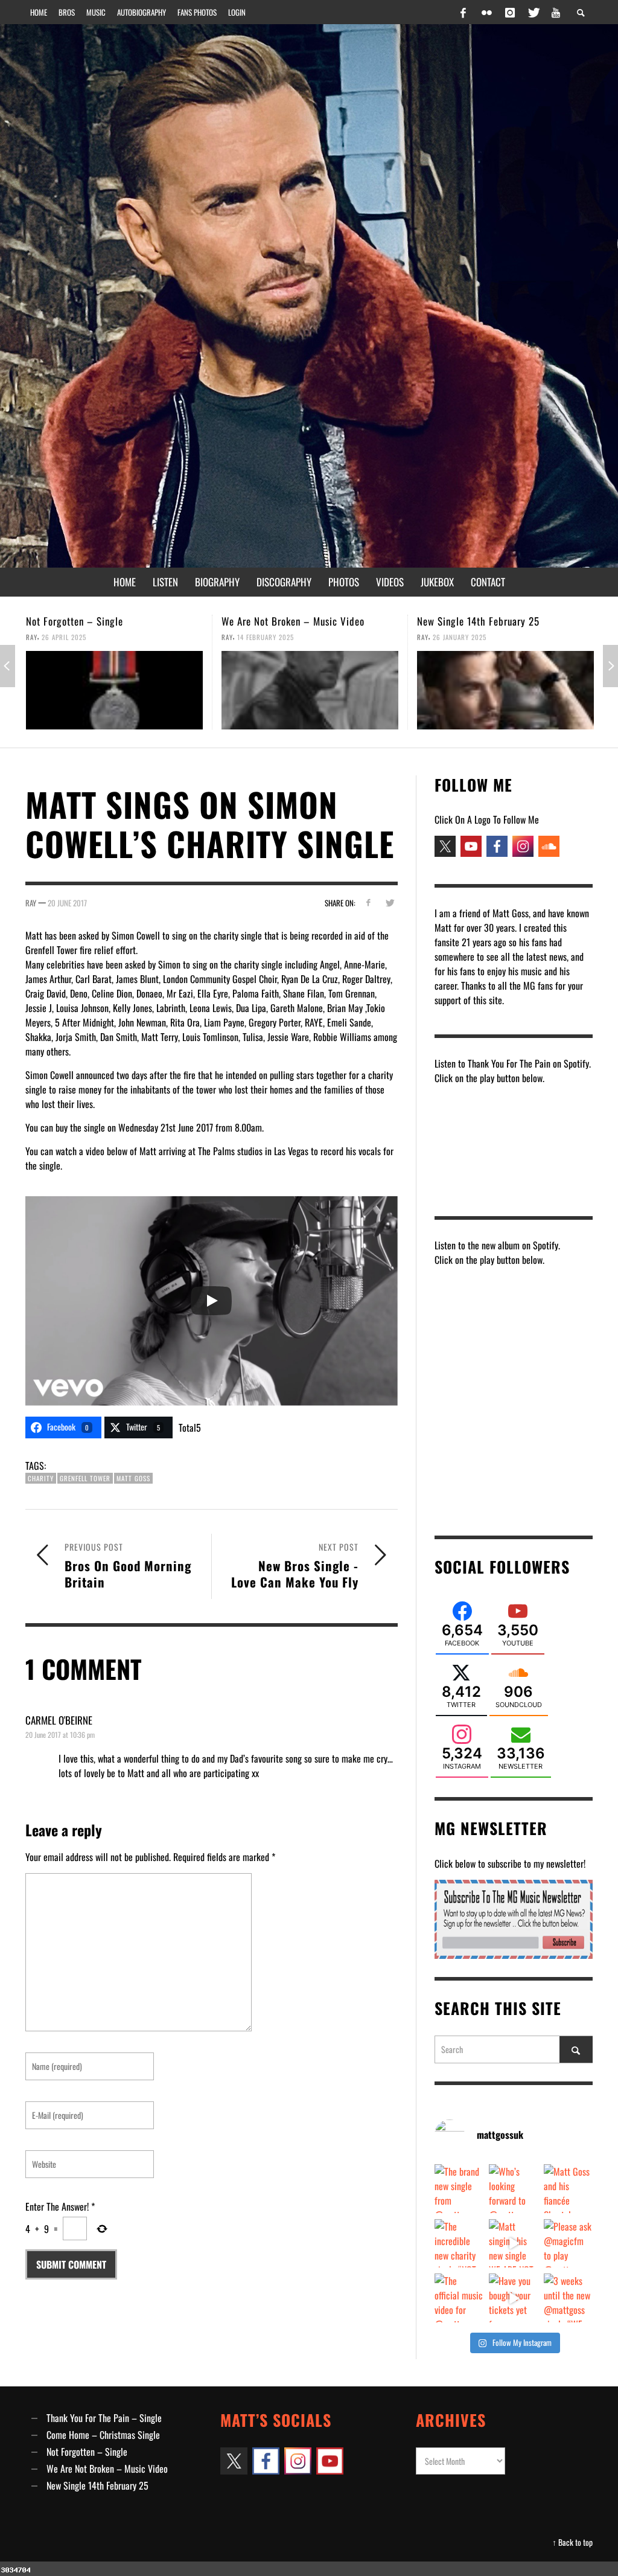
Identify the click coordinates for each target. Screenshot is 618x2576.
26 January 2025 (264, 637)
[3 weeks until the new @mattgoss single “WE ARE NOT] (568, 2298)
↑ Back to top (572, 2542)
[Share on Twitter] (390, 902)
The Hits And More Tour (466, 621)
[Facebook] (463, 12)
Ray (32, 637)
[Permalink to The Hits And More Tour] (505, 690)
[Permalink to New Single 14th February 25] (310, 690)
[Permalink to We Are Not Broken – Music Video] (114, 690)
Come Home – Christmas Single (103, 2435)
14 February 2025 (70, 637)
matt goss (133, 1478)
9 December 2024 (460, 637)
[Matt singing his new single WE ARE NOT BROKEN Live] (513, 2244)
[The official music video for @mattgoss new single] (459, 2298)
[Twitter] (533, 12)
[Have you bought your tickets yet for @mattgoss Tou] (513, 2298)
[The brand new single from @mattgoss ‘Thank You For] (459, 2189)
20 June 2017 (67, 903)
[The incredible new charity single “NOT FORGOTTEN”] (459, 2244)
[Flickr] (486, 12)
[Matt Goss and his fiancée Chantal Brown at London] (568, 2189)
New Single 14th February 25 (283, 621)
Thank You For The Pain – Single (104, 2418)
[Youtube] (556, 12)
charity (41, 1478)
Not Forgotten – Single (87, 2452)
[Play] (211, 1301)
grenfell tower (85, 1478)
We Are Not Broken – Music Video (97, 621)
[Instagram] (510, 12)
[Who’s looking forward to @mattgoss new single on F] (513, 2189)
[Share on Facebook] (368, 902)
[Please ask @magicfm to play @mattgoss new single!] (568, 2244)
